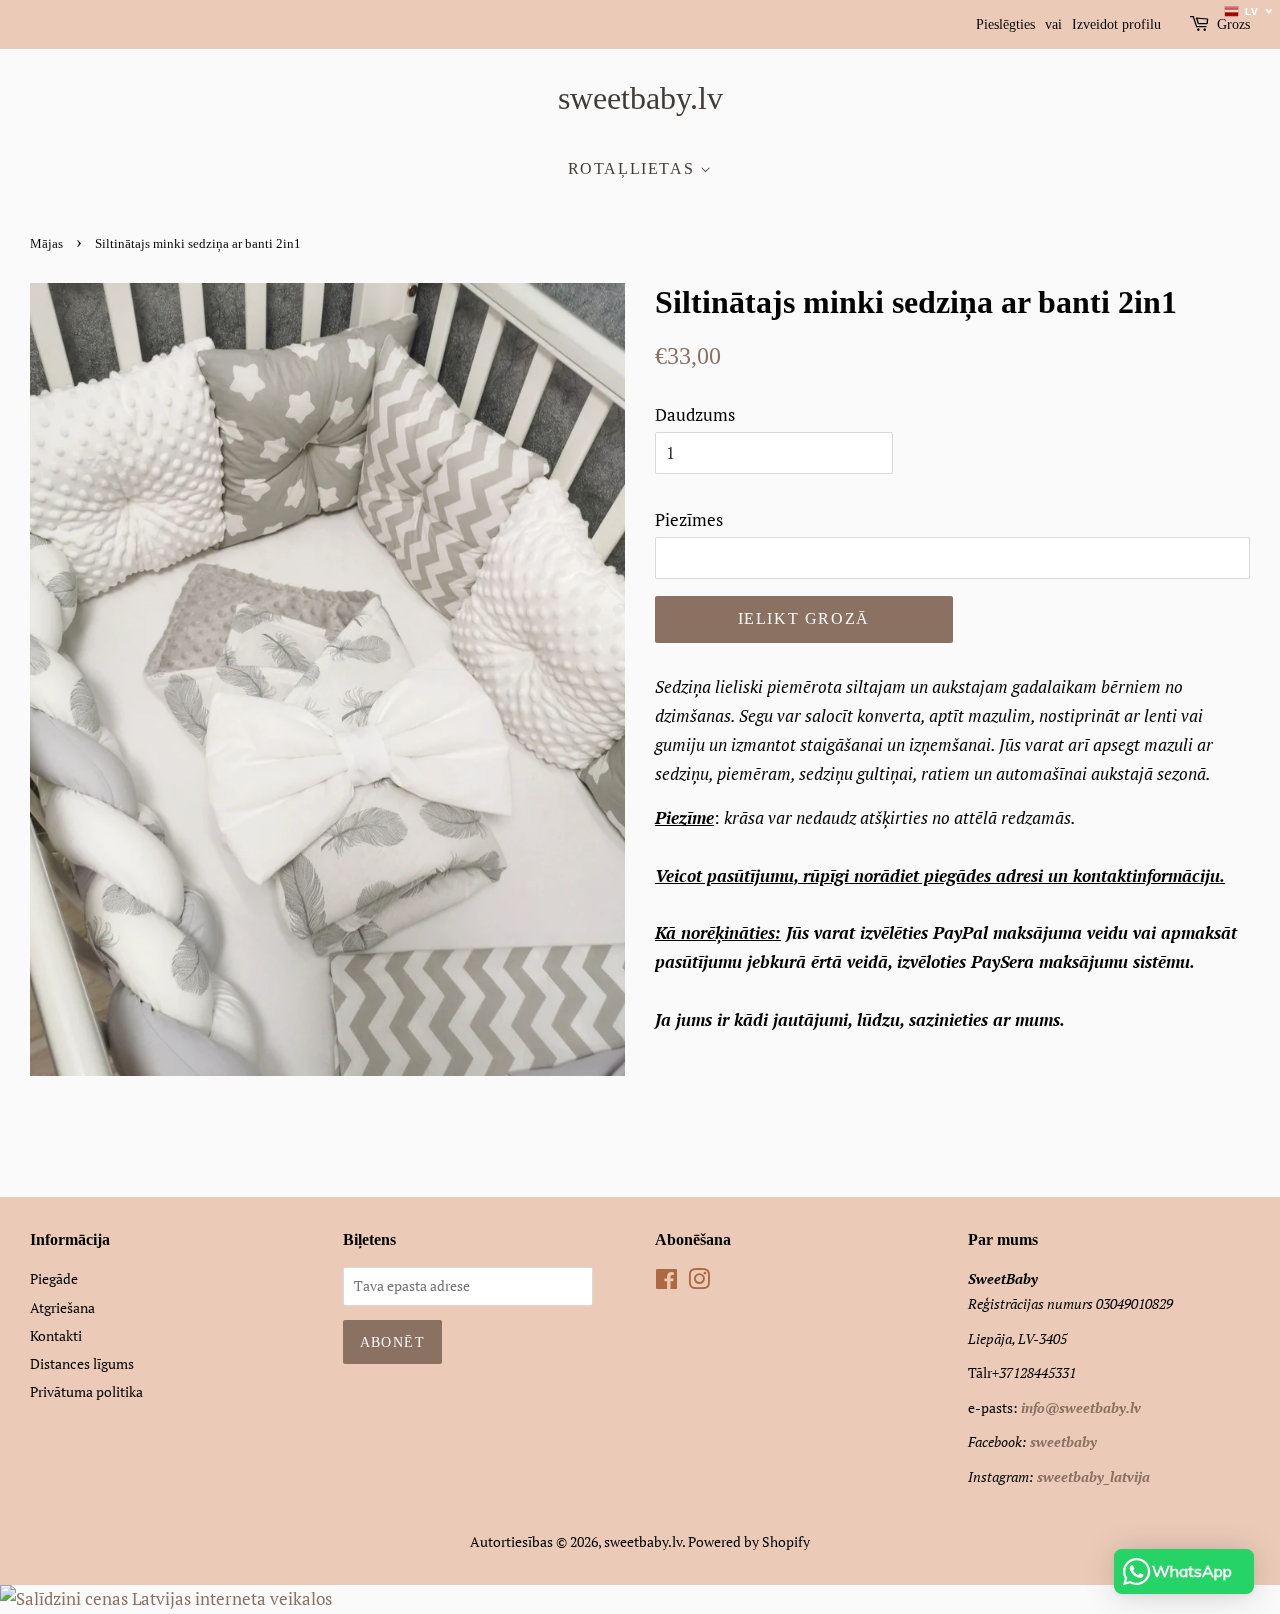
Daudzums (695, 414)
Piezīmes (689, 519)
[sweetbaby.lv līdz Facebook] (666, 1282)
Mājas (46, 244)
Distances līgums (82, 1363)
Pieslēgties (1005, 24)
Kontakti (56, 1335)
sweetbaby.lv (640, 98)
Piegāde (54, 1278)
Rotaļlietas (634, 168)
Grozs (1233, 24)
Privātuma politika (86, 1391)
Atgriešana (62, 1307)
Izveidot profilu (1116, 24)
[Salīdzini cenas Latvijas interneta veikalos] (166, 1598)
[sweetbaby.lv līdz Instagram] (699, 1282)
